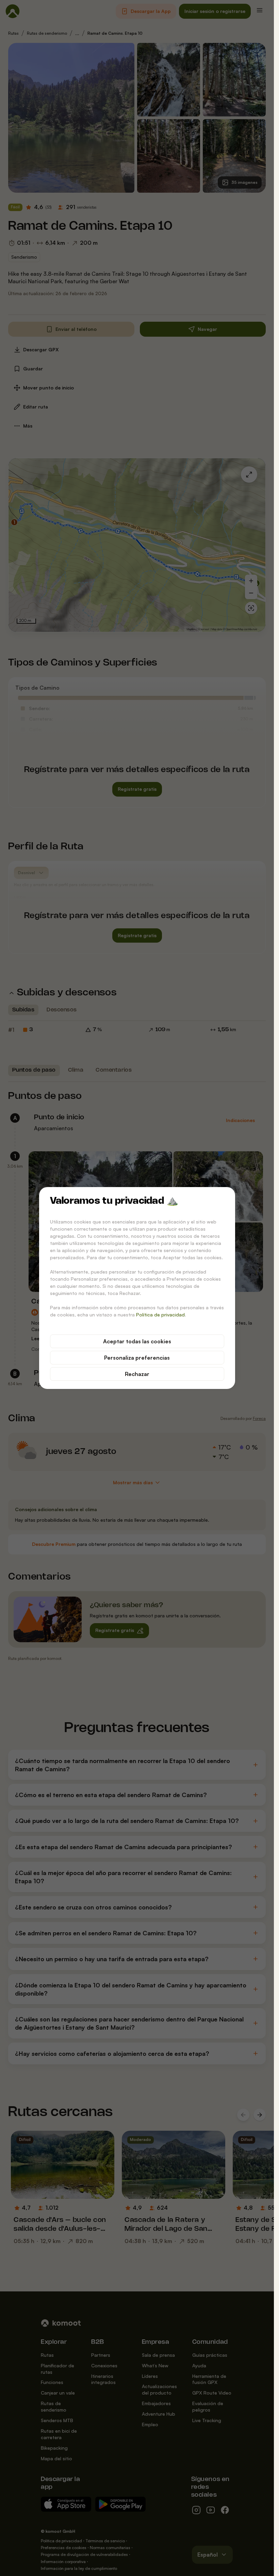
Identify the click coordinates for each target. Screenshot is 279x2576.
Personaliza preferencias (137, 1358)
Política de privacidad (160, 1315)
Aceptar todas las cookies (137, 1341)
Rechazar (137, 1374)
